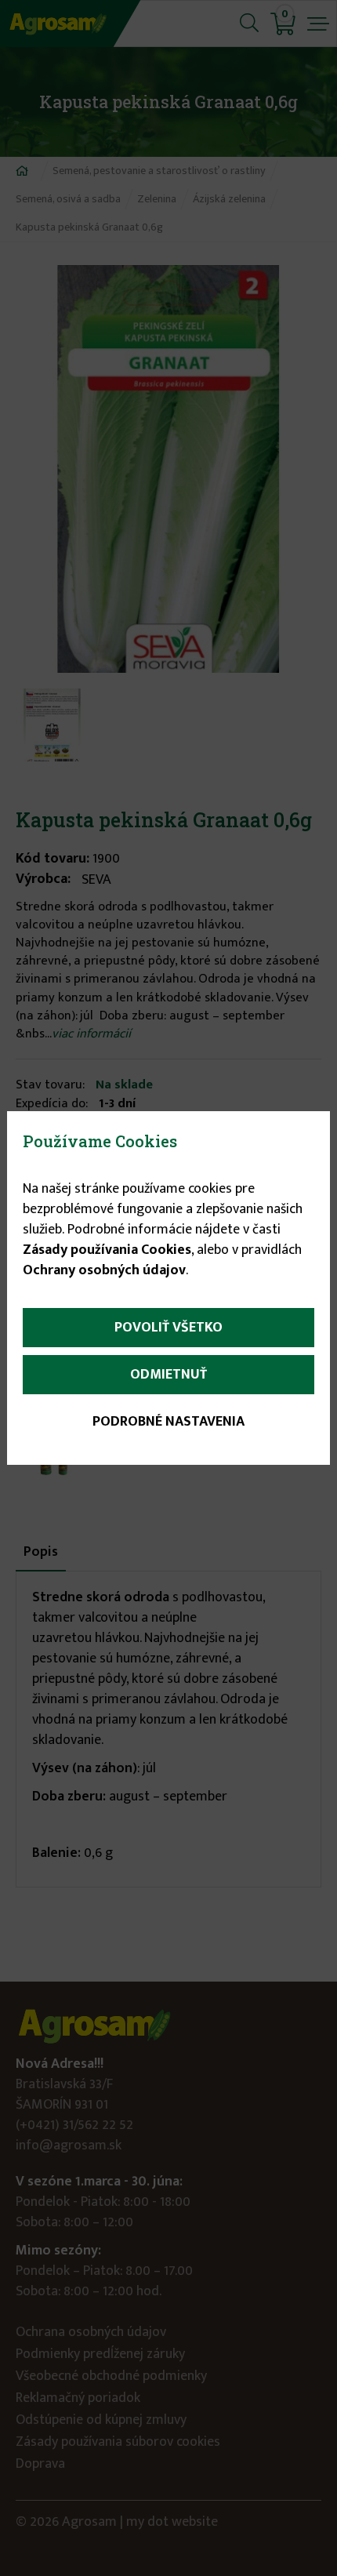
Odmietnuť (168, 1375)
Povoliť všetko (168, 1328)
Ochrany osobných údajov (104, 1270)
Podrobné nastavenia (168, 1422)
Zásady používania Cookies (107, 1250)
